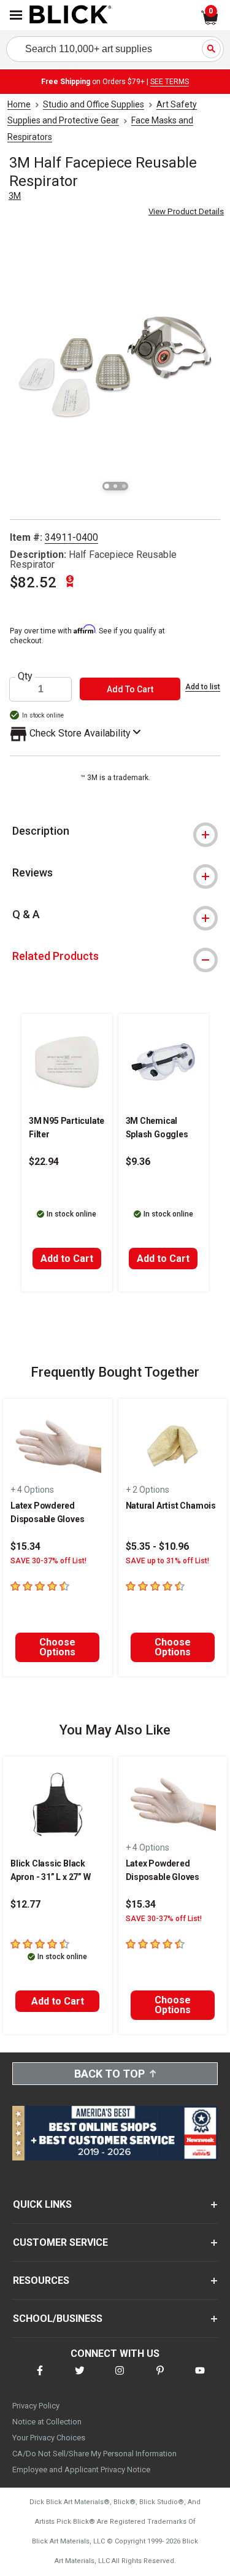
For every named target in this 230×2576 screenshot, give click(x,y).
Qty (25, 676)
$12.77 (25, 1904)
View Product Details (186, 211)
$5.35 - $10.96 (157, 1546)
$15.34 (25, 1546)
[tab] (115, 831)
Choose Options (57, 1647)
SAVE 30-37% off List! (48, 1561)
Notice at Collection (47, 2422)
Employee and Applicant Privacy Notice (81, 2470)
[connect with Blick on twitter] (80, 2378)
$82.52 (33, 582)
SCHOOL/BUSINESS (58, 2319)
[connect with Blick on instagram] (120, 2378)
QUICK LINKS (42, 2204)
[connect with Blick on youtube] (200, 2378)
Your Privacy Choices (49, 2438)
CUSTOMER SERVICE (60, 2242)
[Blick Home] (71, 15)
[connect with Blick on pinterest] (160, 2378)
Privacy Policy (36, 2406)
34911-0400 (71, 537)
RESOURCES (41, 2280)
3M (15, 196)
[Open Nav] (16, 15)
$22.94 (44, 1162)
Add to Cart (67, 1259)
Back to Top (109, 2074)
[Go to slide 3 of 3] (124, 486)
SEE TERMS (170, 82)
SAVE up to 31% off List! (167, 1561)
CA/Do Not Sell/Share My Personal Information (94, 2454)
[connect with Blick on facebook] (40, 2378)
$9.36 (138, 1162)
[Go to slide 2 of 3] (115, 486)
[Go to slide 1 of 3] (107, 486)
